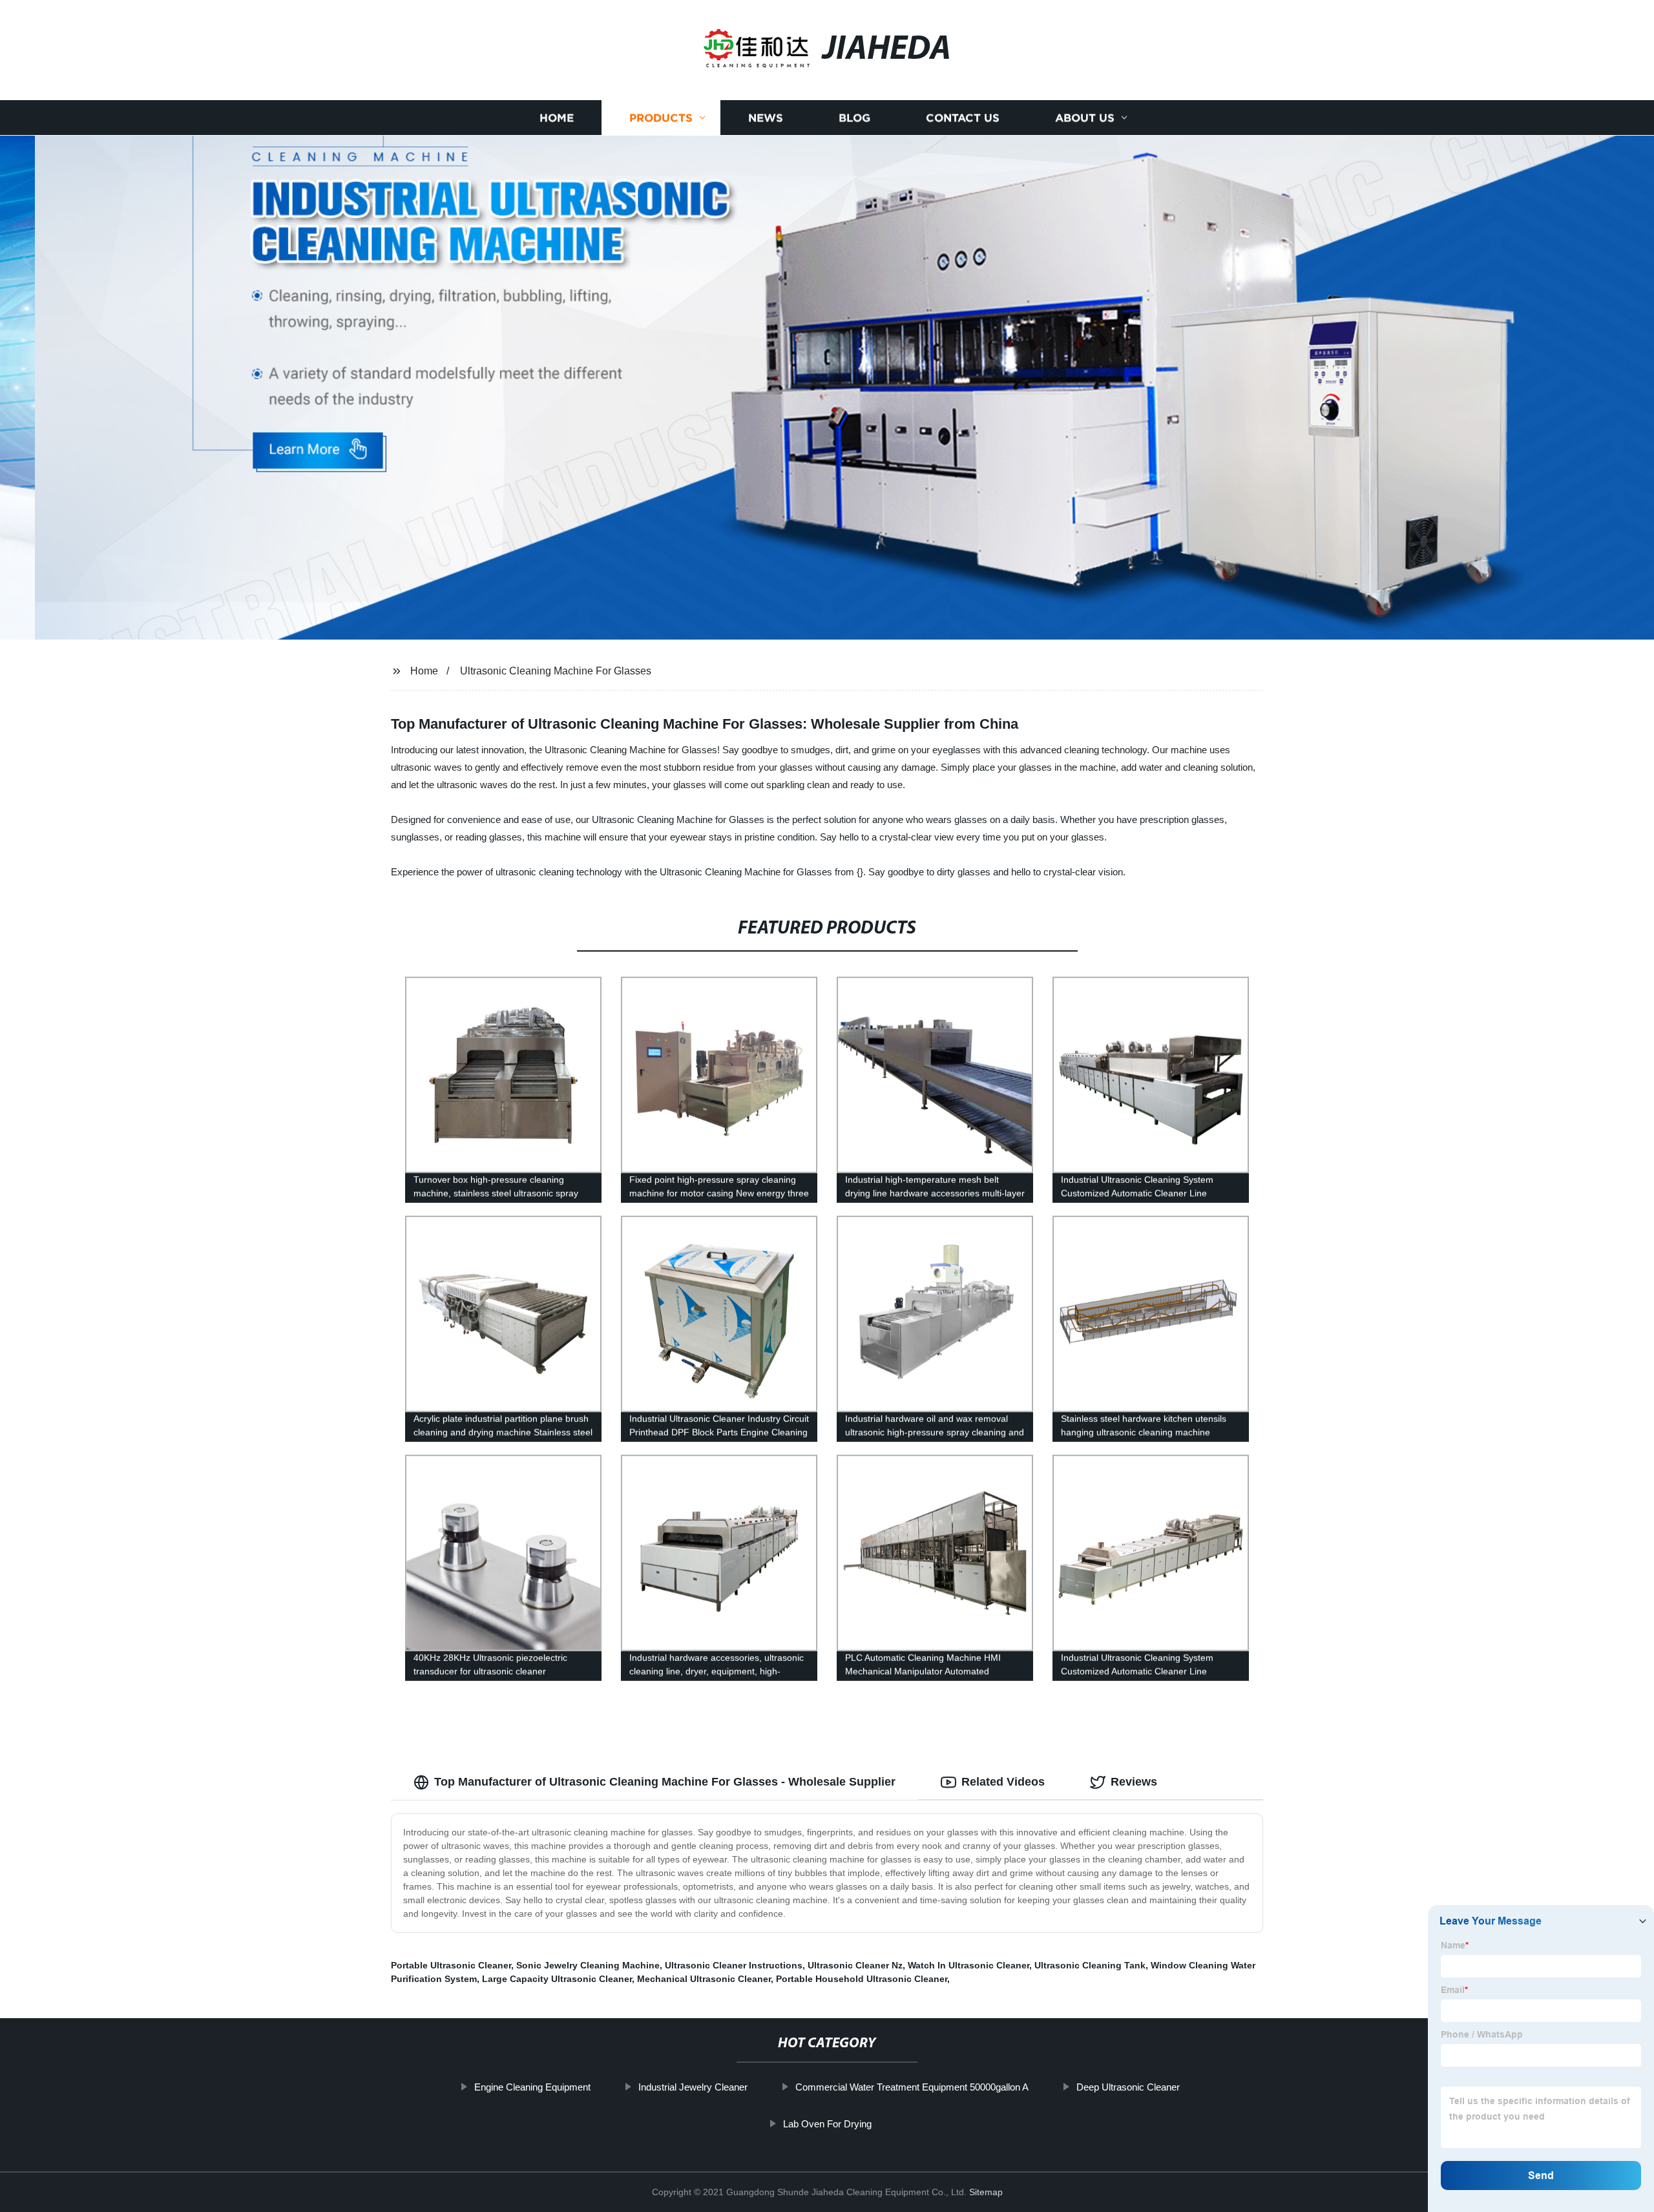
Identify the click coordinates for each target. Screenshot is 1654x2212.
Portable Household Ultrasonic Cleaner (862, 1979)
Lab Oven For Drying (827, 2124)
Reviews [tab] (1134, 1782)
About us (1085, 118)
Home (557, 118)
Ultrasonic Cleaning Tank (1090, 1965)
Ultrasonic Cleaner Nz (855, 1965)
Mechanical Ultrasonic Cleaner (704, 1979)
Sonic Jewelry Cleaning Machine (588, 1965)
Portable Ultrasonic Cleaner (451, 1965)
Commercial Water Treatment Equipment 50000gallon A (912, 2087)
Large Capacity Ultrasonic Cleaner (557, 1979)
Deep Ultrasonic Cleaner (1128, 2087)
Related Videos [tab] (1003, 1782)
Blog (854, 118)
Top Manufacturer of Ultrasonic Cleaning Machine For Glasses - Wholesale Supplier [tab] (665, 1782)
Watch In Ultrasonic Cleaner (968, 1965)
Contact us (963, 118)
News (766, 118)
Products (661, 118)
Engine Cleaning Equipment (532, 2087)
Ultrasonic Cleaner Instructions (734, 1965)
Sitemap (986, 2192)
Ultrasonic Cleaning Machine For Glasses (556, 671)
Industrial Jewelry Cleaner (693, 2087)
